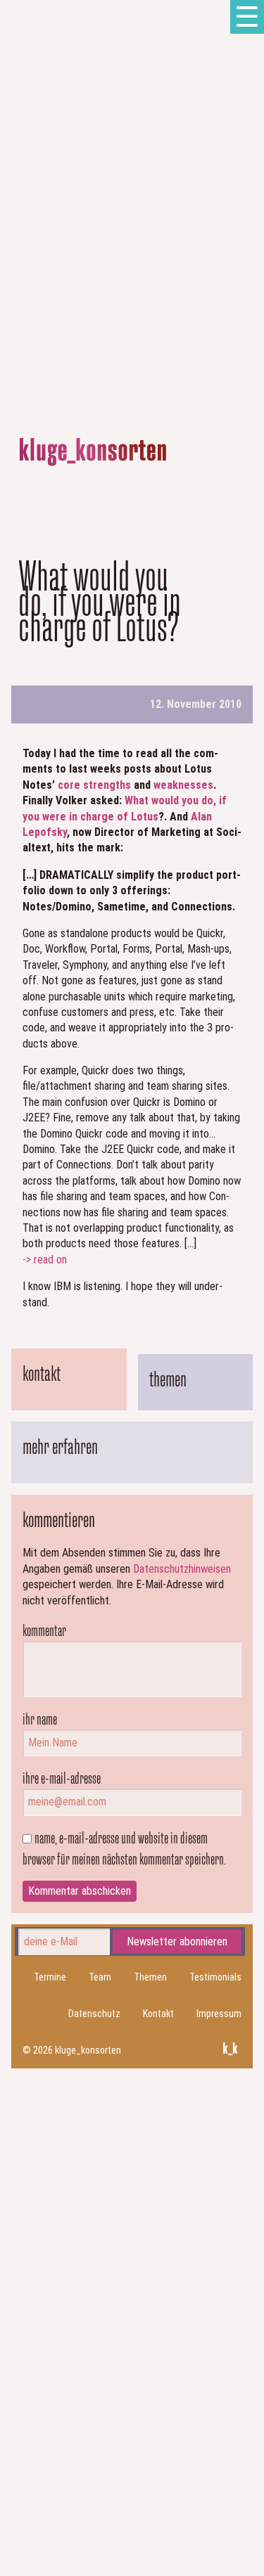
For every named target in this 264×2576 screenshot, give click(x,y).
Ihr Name (40, 1719)
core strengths (94, 785)
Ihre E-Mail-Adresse (62, 1778)
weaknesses (183, 785)
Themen (150, 1977)
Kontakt (158, 2014)
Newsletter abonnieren (177, 1941)
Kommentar (44, 1630)
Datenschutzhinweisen (182, 1569)
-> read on (45, 1260)
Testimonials (215, 1977)
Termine (50, 1977)
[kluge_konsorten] (93, 452)
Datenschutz (94, 2014)
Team (100, 1977)
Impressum (219, 2014)
